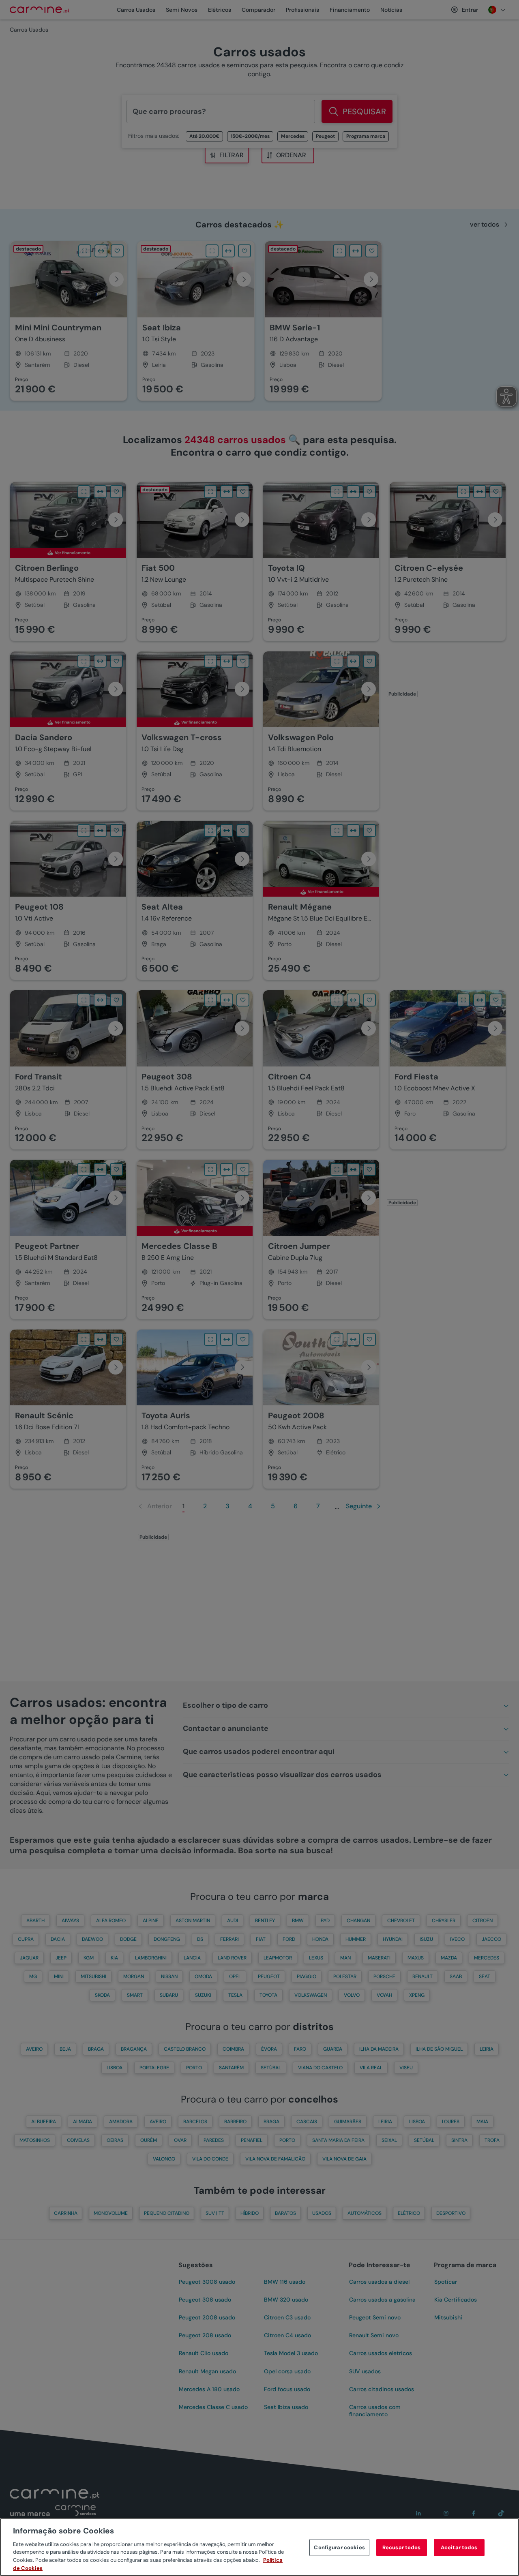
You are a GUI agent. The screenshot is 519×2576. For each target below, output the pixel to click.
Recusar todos (402, 2547)
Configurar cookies (339, 2547)
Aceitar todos (459, 2547)
